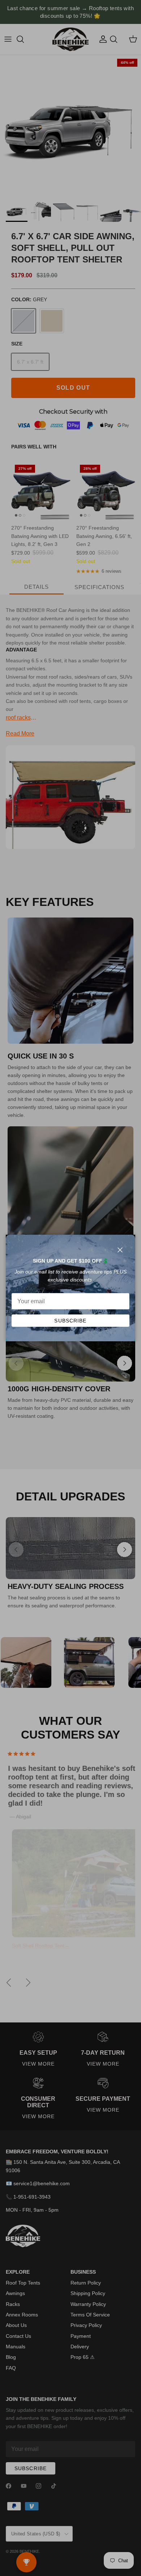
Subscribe (70, 1321)
